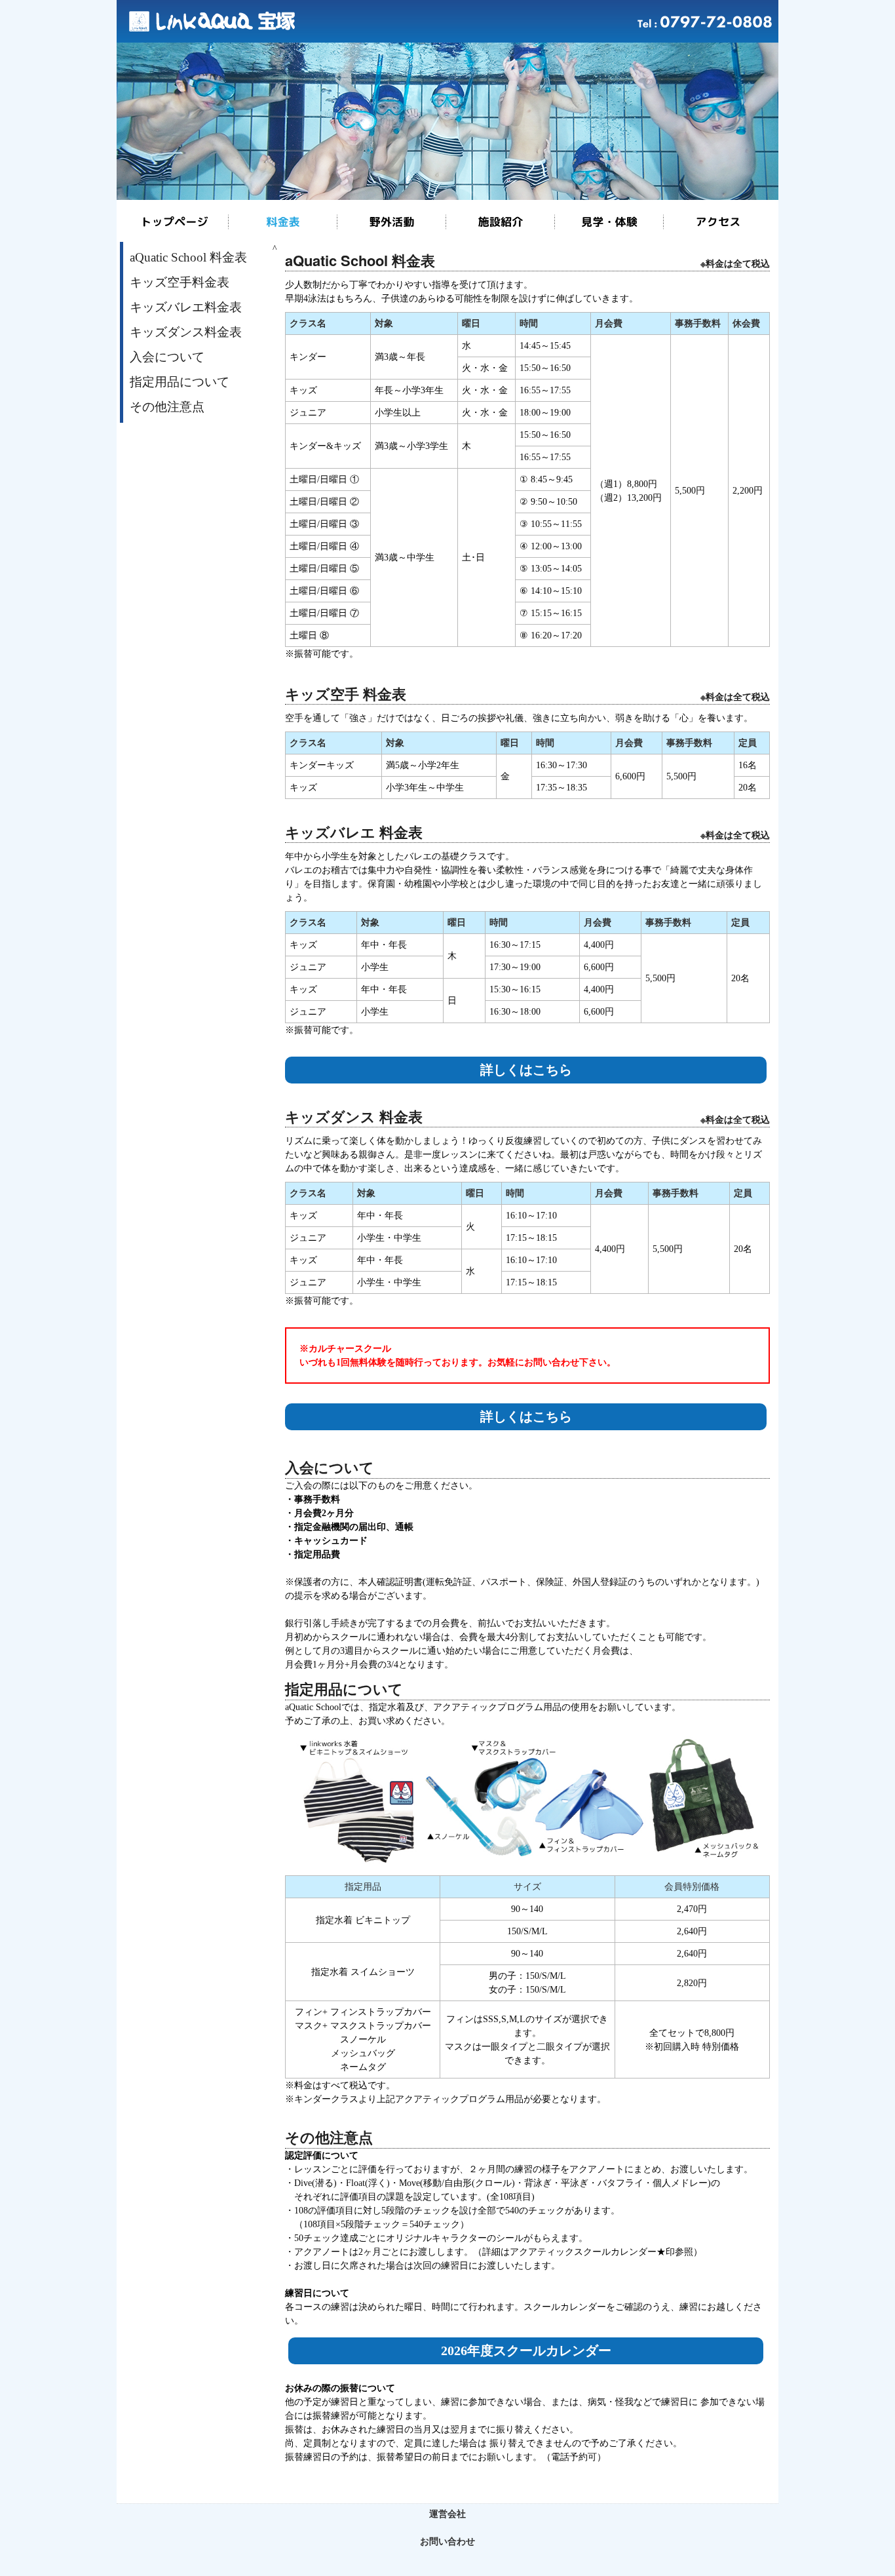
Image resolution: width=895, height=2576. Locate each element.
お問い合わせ (447, 2542)
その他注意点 (167, 407)
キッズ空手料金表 (180, 282)
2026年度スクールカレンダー (526, 2351)
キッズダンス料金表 (186, 332)
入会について (167, 357)
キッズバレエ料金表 (186, 307)
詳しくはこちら (526, 1070)
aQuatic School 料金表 (188, 257)
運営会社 (447, 2514)
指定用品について (180, 382)
